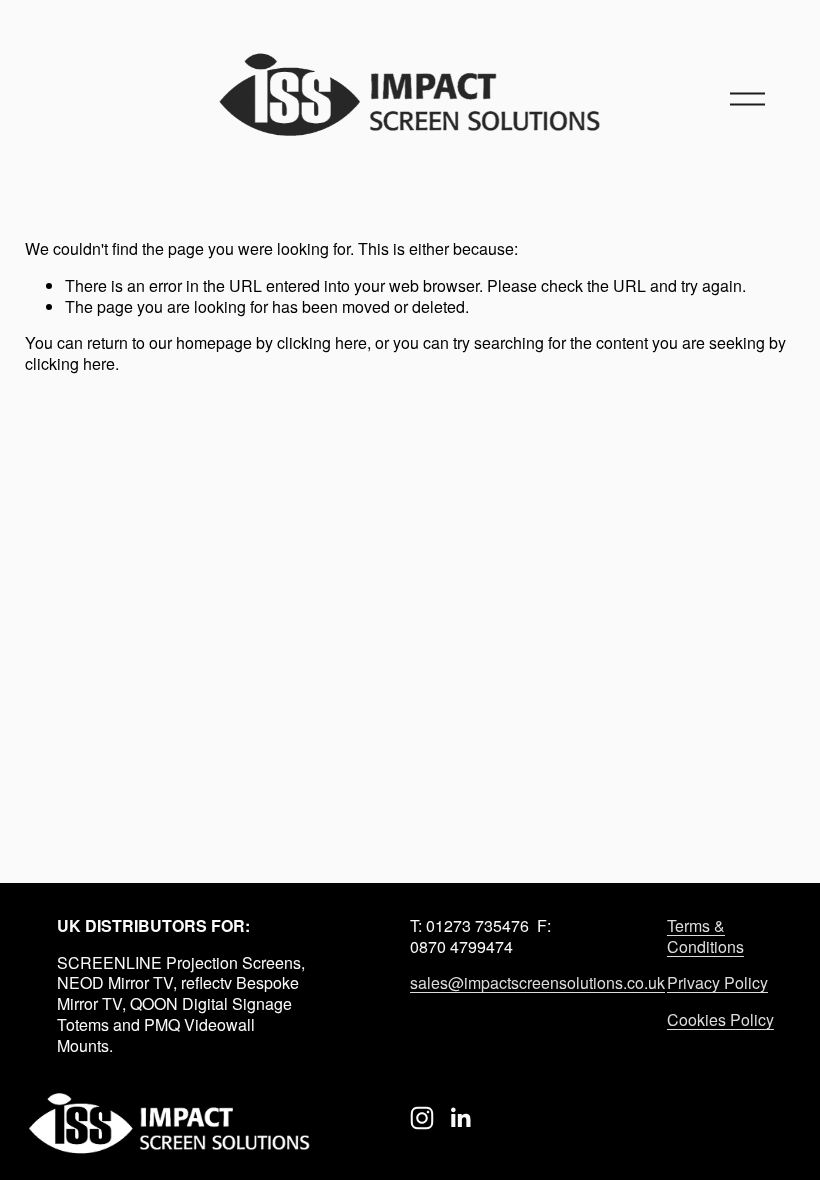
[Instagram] (422, 1118)
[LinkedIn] (460, 1118)
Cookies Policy (720, 1020)
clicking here (322, 342)
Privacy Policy (717, 983)
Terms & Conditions (705, 937)
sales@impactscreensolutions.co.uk (537, 983)
